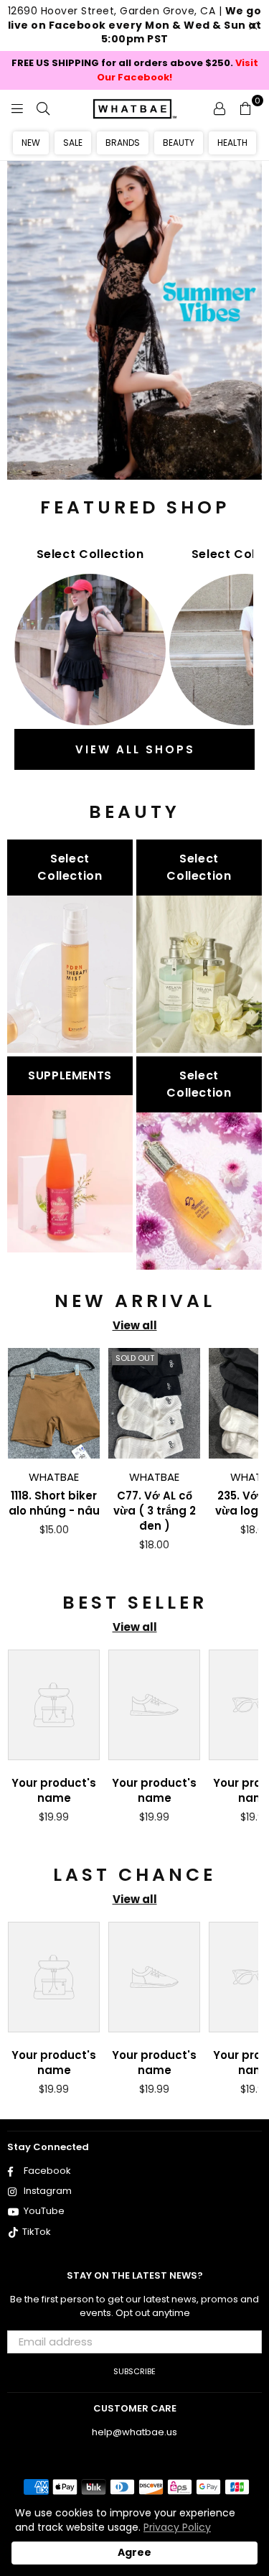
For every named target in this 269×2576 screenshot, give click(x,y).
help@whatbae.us (134, 2432)
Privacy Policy (177, 2527)
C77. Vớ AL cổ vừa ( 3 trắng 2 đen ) (155, 1511)
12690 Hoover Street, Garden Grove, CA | (135, 25)
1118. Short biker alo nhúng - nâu (54, 1503)
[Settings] (220, 108)
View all (135, 1325)
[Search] (43, 108)
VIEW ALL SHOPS (135, 749)
